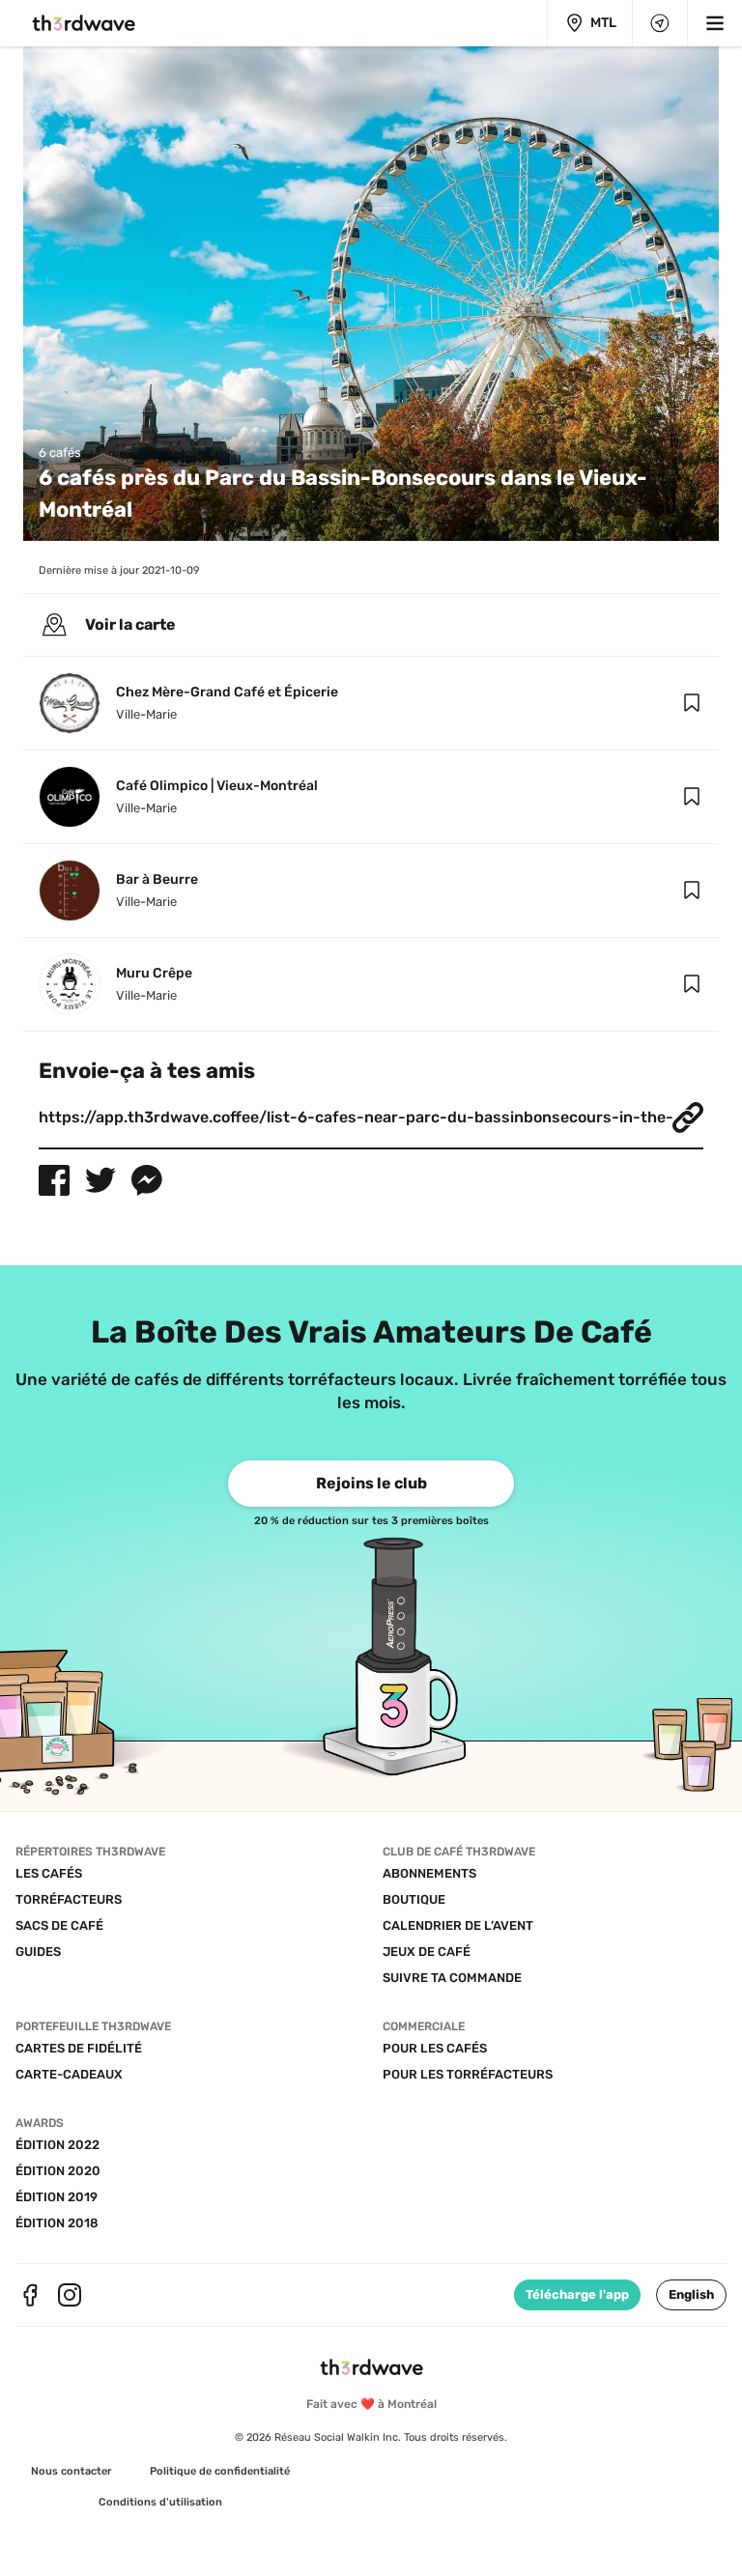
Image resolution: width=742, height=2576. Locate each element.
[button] (692, 703)
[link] (371, 1484)
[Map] (660, 23)
